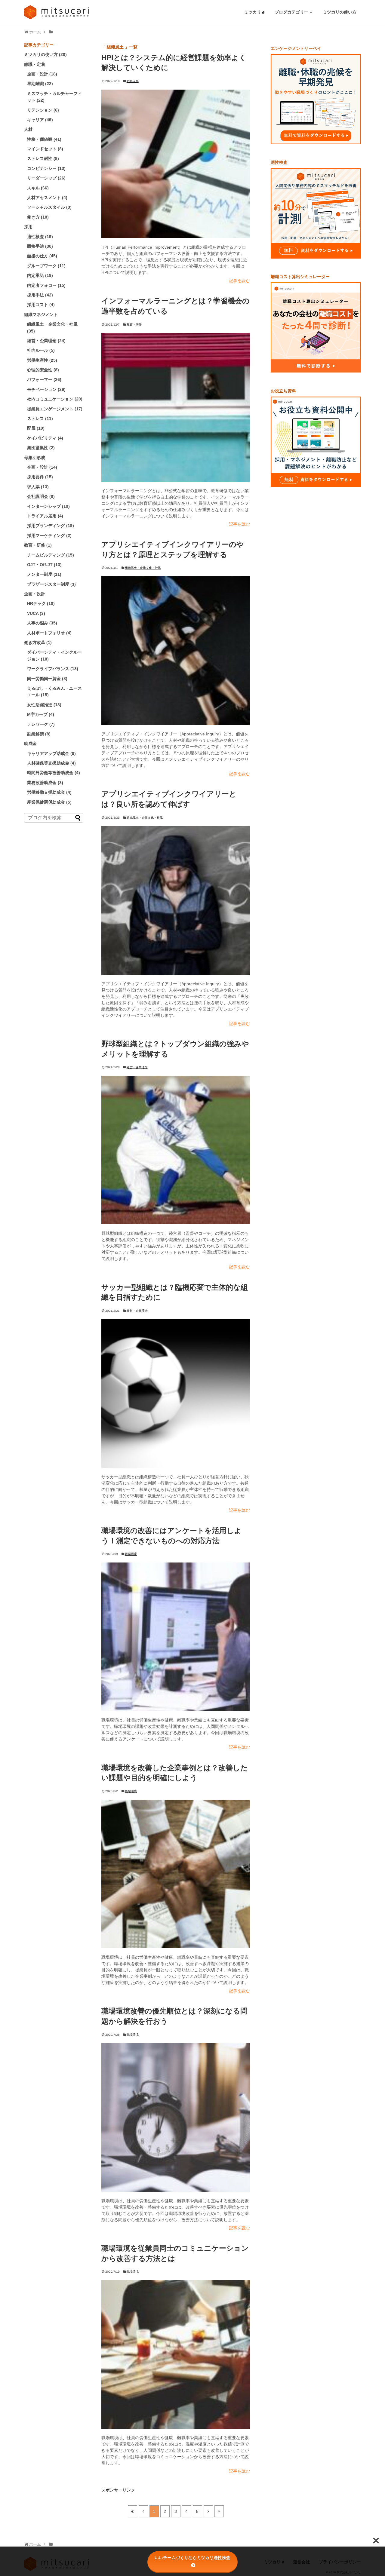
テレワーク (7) (41, 724)
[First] (132, 2511)
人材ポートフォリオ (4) (49, 633)
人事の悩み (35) (42, 623)
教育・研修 (134, 325)
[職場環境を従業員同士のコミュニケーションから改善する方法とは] (176, 2354)
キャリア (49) (40, 120)
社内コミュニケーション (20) (55, 399)
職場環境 (131, 1554)
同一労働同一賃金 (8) (47, 679)
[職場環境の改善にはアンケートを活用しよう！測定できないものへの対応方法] (176, 1637)
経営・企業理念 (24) (46, 341)
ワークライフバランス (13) (53, 669)
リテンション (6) (43, 110)
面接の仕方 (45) (42, 256)
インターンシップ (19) (48, 506)
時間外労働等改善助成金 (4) (54, 773)
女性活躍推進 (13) (44, 705)
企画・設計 (35, 594)
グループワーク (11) (46, 266)
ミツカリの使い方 (340, 12)
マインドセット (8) (45, 149)
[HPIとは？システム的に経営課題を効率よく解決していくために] (176, 164)
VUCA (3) (36, 613)
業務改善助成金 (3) (45, 783)
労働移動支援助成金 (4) (49, 792)
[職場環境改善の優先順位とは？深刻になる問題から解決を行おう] (176, 2118)
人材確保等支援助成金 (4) (51, 763)
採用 (28, 227)
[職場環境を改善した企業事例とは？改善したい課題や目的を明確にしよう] (176, 1874)
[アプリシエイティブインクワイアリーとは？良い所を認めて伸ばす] (176, 900)
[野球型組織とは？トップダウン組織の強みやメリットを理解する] (176, 1150)
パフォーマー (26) (44, 379)
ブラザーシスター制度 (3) (51, 584)
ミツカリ (253, 12)
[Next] (208, 2511)
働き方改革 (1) (38, 642)
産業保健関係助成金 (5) (49, 802)
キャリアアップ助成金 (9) (51, 753)
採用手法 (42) (40, 295)
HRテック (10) (41, 603)
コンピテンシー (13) (46, 168)
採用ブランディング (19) (51, 526)
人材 (28, 129)
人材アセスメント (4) (47, 198)
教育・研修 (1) (38, 545)
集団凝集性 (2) (41, 448)
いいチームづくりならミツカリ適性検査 (192, 2558)
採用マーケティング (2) (49, 535)
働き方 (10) (38, 217)
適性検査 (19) (40, 237)
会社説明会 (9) (41, 496)
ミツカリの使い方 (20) (45, 54)
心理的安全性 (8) (43, 370)
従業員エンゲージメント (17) (55, 409)
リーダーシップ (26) (46, 178)
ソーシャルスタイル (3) (49, 207)
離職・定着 (35, 64)
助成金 (30, 744)
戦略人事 (133, 81)
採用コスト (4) (41, 305)
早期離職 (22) (40, 84)
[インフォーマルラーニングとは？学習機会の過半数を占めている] (176, 407)
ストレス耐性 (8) (43, 158)
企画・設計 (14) (42, 467)
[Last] (219, 2511)
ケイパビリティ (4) (45, 438)
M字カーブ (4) (41, 714)
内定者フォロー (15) (46, 285)
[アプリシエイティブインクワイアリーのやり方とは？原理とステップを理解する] (176, 651)
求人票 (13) (38, 487)
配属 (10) (36, 428)
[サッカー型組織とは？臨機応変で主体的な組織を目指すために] (176, 1394)
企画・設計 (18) (42, 74)
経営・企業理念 (137, 1067)
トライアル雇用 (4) (45, 516)
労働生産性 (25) (42, 360)
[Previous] (143, 2511)
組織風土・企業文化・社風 (143, 568)
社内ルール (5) (41, 350)
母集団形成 (35, 458)
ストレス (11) (40, 419)
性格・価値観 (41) (44, 139)
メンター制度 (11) (44, 574)
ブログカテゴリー (292, 12)
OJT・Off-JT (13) (44, 565)
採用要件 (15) (40, 477)
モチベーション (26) (46, 389)
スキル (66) (38, 188)
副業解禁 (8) (39, 734)
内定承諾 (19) (40, 275)
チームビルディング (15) (51, 555)
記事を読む (239, 281)
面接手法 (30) (40, 246)
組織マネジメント (41, 314)
